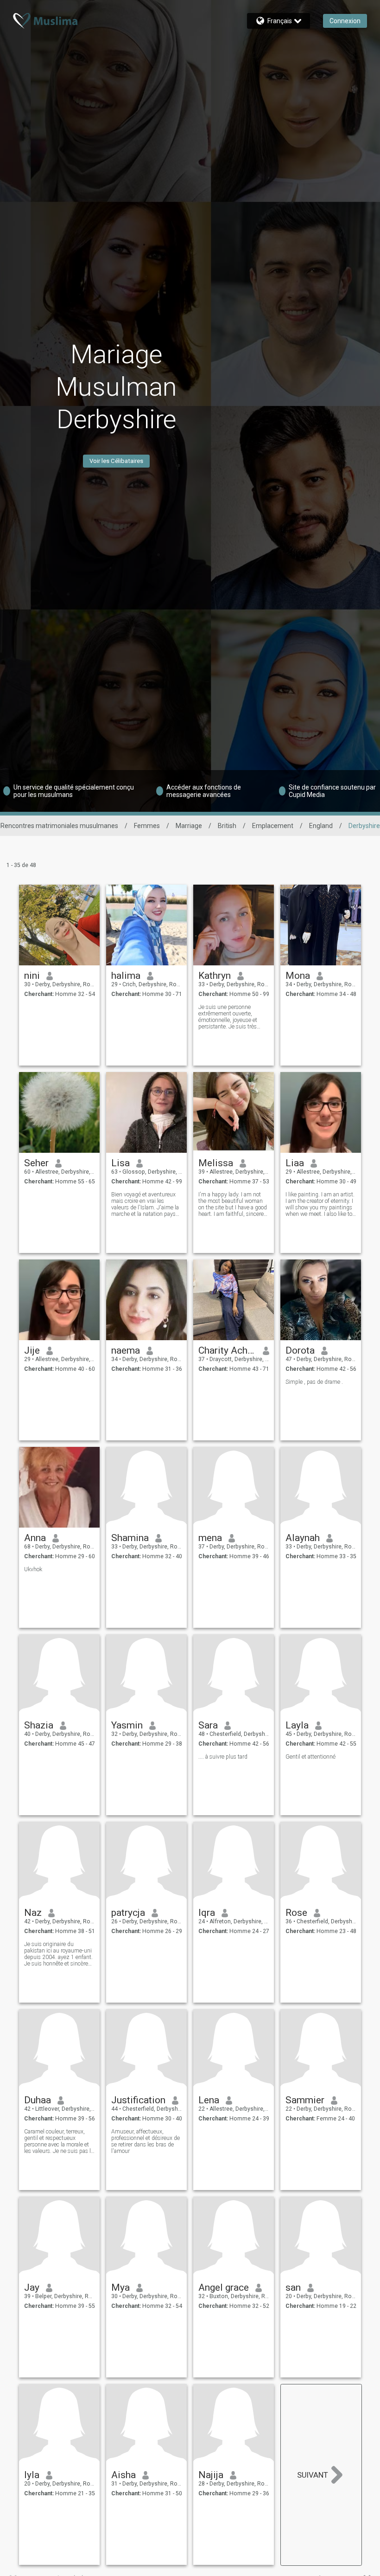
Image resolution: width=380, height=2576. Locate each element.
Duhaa (38, 2100)
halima (126, 976)
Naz (33, 1913)
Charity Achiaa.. (227, 1350)
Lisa (120, 1163)
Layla (297, 1725)
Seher (36, 1163)
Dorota (300, 1350)
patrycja (128, 1913)
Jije (32, 1350)
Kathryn (215, 976)
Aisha (123, 2475)
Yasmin (127, 1725)
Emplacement (273, 826)
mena (210, 1538)
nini (32, 976)
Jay (32, 2287)
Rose (296, 1913)
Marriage (189, 826)
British (227, 826)
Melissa (216, 1163)
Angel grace (224, 2287)
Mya (120, 2287)
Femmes (147, 826)
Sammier (305, 2100)
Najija (211, 2475)
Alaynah (303, 1538)
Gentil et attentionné (310, 1757)
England (321, 826)
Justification (138, 2100)
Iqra (207, 1913)
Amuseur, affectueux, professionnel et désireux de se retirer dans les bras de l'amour (146, 2141)
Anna (35, 1538)
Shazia (39, 1725)
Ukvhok (33, 1569)
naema (126, 1350)
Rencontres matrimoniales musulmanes (59, 826)
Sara (208, 1725)
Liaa (295, 1163)
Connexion (345, 21)
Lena (209, 2100)
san (293, 2287)
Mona (298, 976)
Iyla (32, 2475)
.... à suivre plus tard (223, 1757)
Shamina (130, 1538)
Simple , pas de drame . (314, 1382)
